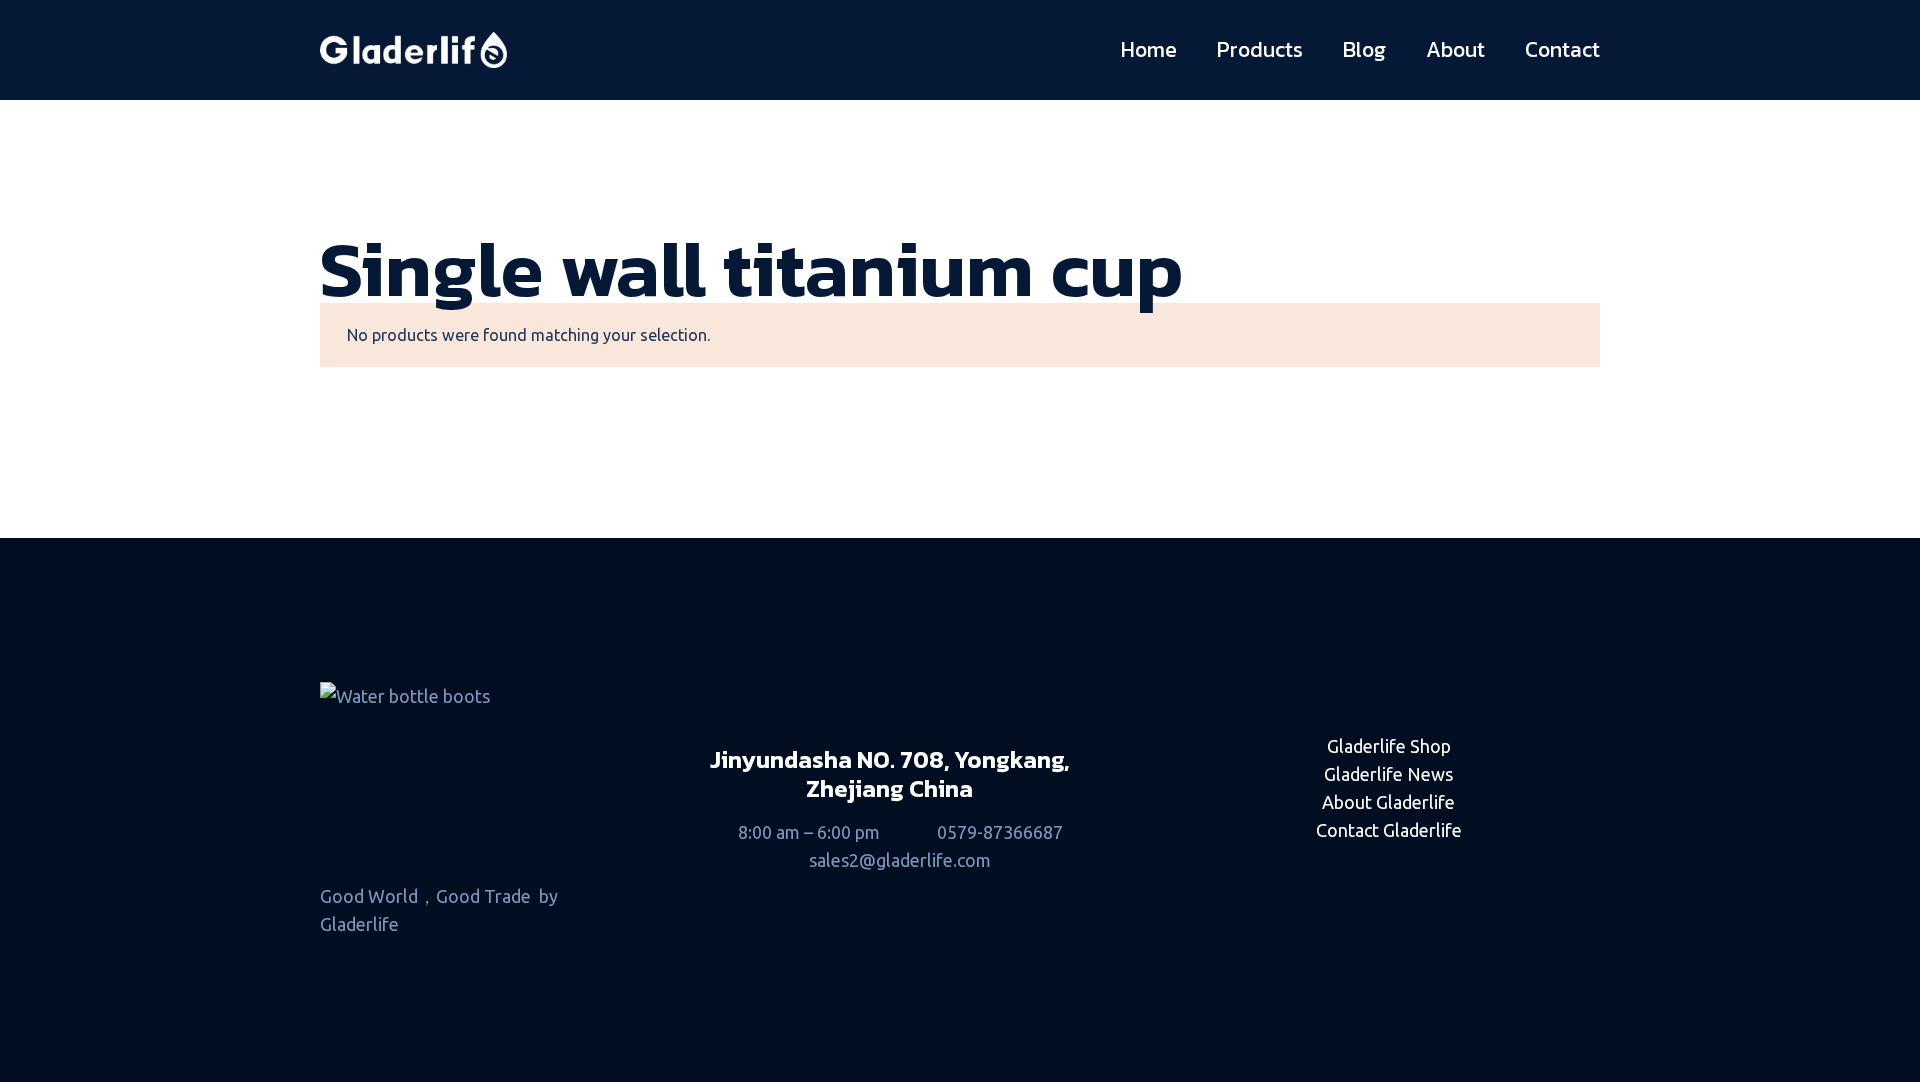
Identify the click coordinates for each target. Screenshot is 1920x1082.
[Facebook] (1335, 866)
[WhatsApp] (1548, 866)
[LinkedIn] (1229, 866)
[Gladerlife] (413, 50)
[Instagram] (1442, 866)
